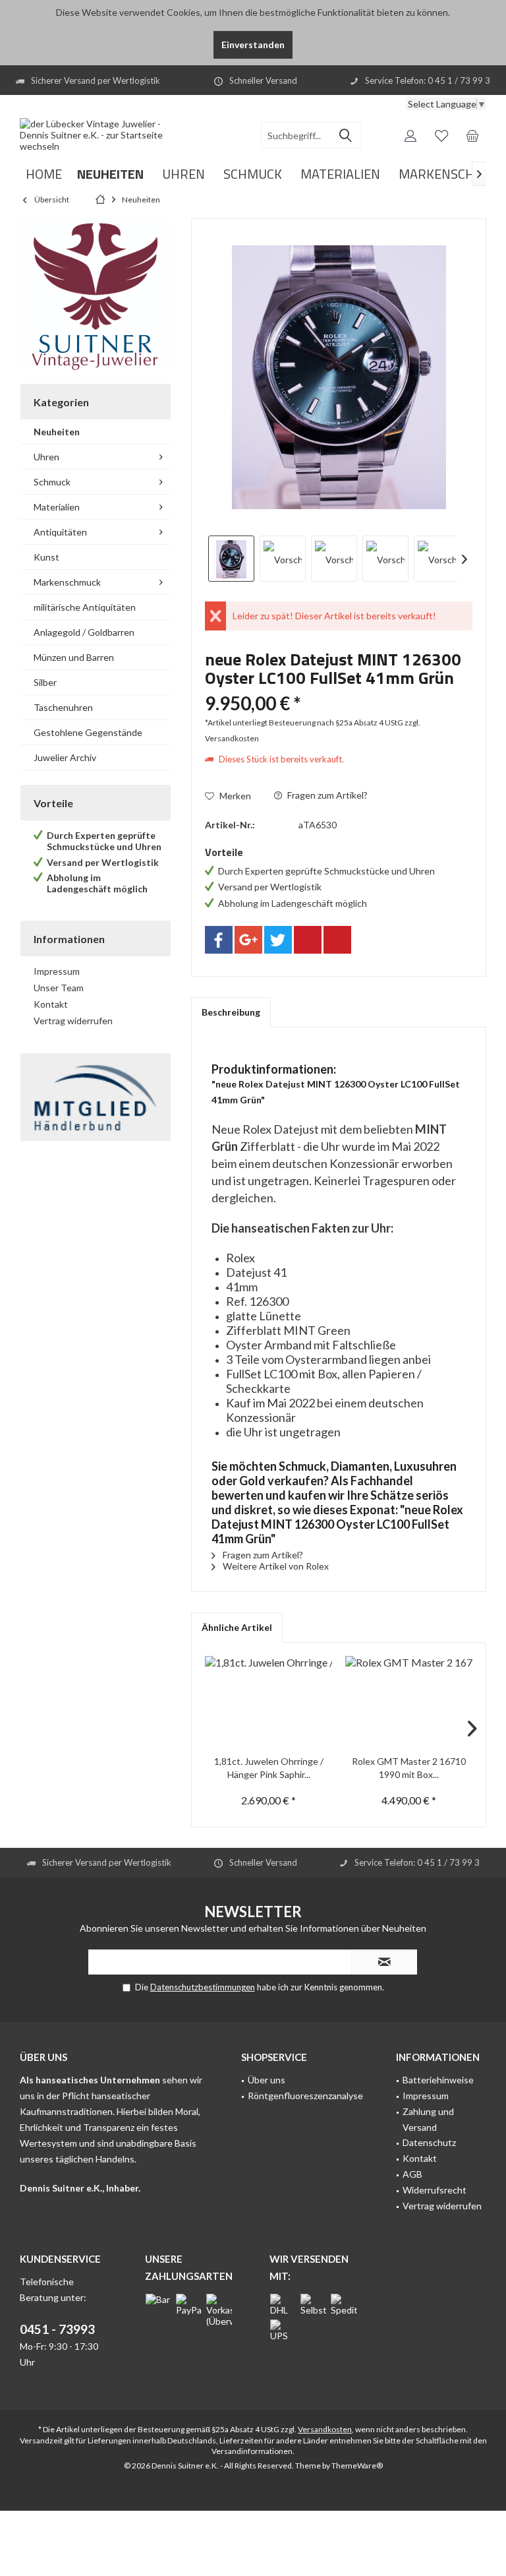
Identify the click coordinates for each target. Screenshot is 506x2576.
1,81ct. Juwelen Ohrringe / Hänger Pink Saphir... (269, 1768)
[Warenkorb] (472, 135)
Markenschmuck (67, 582)
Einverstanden (253, 45)
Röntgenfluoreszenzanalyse (305, 2096)
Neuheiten (57, 432)
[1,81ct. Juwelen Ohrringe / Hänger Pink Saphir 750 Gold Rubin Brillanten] (268, 1702)
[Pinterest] (308, 940)
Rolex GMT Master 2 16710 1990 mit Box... (409, 1768)
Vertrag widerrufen (73, 1021)
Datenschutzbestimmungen (203, 1987)
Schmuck (52, 482)
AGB (412, 2174)
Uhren (46, 457)
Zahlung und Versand (428, 2119)
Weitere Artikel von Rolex (275, 1566)
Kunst (46, 557)
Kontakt (51, 1004)
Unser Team (59, 988)
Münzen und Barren (74, 657)
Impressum (57, 971)
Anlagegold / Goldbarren (84, 632)
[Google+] (248, 940)
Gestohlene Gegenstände (88, 732)
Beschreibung (231, 1012)
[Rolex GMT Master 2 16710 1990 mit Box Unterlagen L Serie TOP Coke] (409, 1702)
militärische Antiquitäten (85, 607)
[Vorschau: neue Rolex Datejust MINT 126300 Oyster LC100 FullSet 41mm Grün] (231, 559)
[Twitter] (278, 940)
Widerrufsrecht (435, 2190)
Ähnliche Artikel (237, 1627)
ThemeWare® (357, 2466)
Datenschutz (429, 2142)
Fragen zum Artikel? (326, 795)
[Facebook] (219, 940)
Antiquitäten (60, 532)
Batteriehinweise (438, 2080)
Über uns (267, 2080)
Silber (45, 682)
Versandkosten (325, 2429)
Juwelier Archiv (65, 757)
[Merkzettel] (441, 135)
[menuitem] (472, 135)
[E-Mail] (337, 940)
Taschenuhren (63, 707)
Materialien (57, 507)
